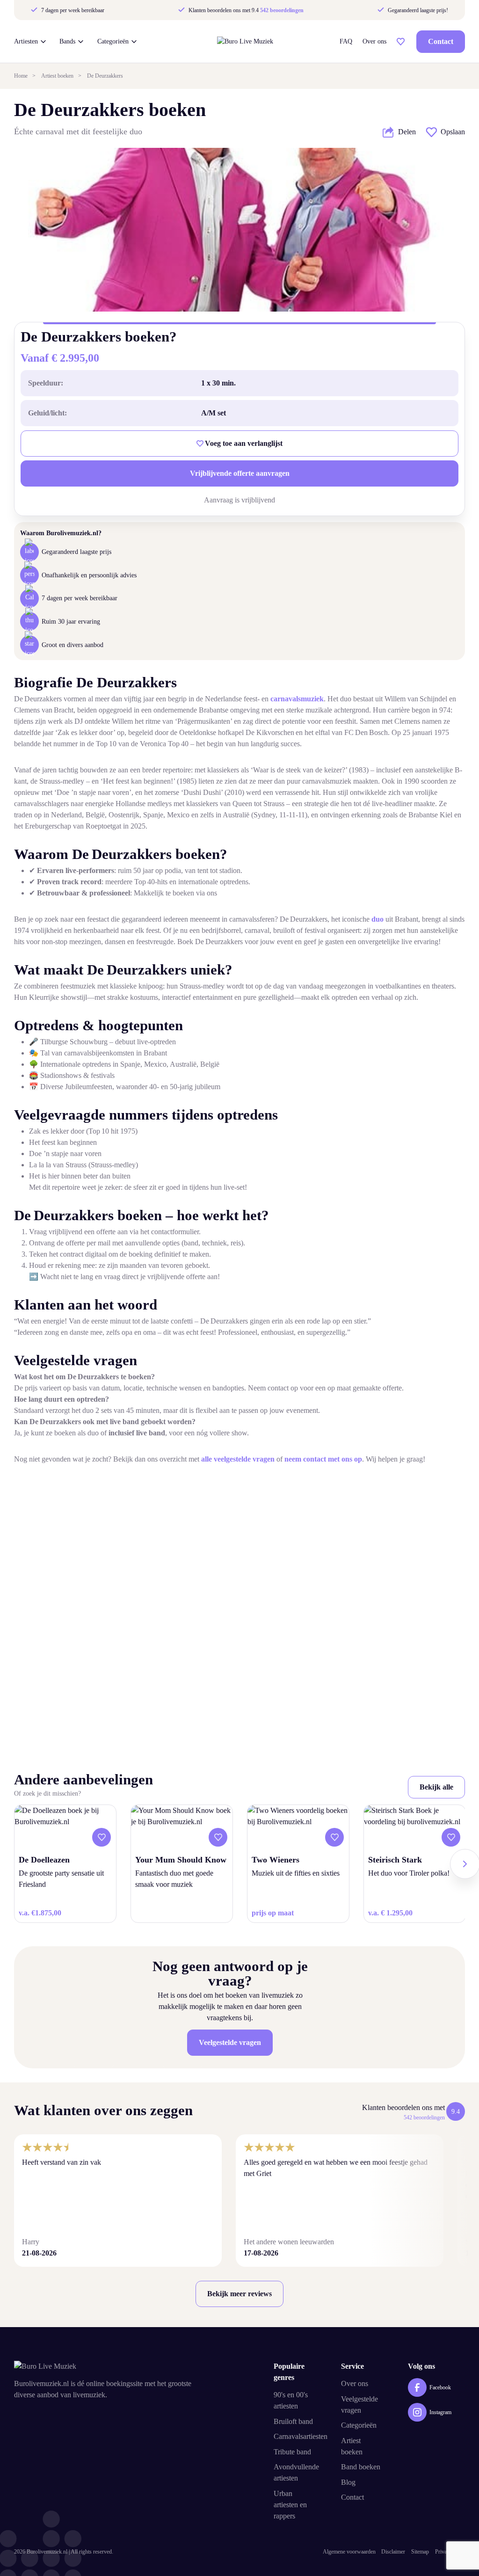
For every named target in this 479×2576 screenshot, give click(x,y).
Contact (441, 41)
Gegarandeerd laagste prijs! (417, 10)
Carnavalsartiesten (301, 2436)
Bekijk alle (436, 1787)
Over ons (374, 42)
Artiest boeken (57, 76)
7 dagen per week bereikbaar (72, 10)
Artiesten (26, 42)
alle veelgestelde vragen (238, 1459)
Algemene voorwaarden (349, 2552)
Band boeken (361, 2467)
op (358, 1459)
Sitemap (420, 2552)
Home (21, 76)
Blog (348, 2482)
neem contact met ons (319, 1459)
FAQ (346, 42)
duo (377, 919)
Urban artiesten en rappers (290, 2505)
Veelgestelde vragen (230, 2042)
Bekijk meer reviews (239, 2294)
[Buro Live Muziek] (245, 41)
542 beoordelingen (282, 10)
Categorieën (113, 42)
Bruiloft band (293, 2421)
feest (48, 1142)
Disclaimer (393, 2552)
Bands (67, 42)
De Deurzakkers (105, 76)
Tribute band (292, 2452)
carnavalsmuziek (297, 699)
